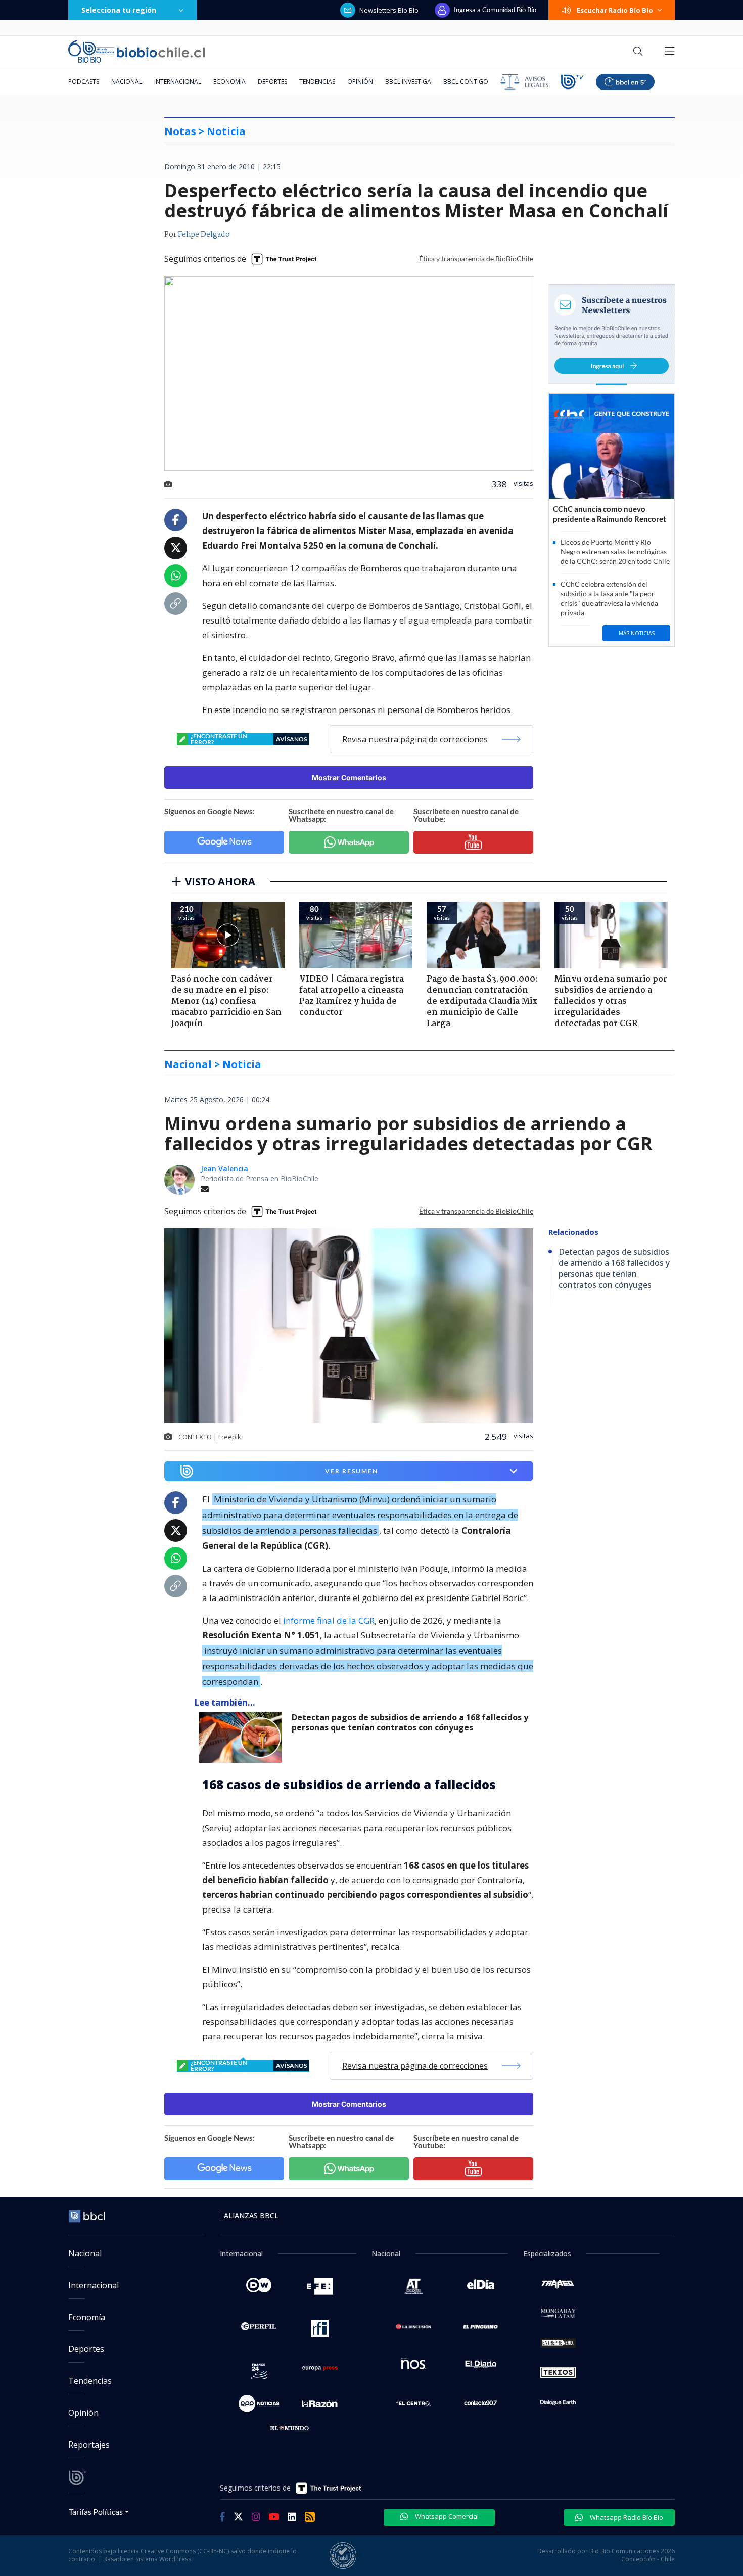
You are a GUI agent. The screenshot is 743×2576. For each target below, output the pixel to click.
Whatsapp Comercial (446, 2516)
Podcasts (84, 82)
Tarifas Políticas (96, 2512)
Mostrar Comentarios (349, 778)
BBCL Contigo (466, 82)
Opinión (360, 82)
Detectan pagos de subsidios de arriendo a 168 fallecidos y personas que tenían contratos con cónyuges (410, 1723)
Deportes (272, 82)
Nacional (127, 82)
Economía (229, 82)
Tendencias (317, 82)
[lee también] (243, 1738)
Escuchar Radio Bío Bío (615, 10)
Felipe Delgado (204, 235)
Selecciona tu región (119, 10)
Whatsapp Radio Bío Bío (626, 2517)
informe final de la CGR (329, 1620)
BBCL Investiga (408, 82)
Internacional (178, 82)
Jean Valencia (224, 1168)
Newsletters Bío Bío (389, 10)
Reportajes (89, 2445)
